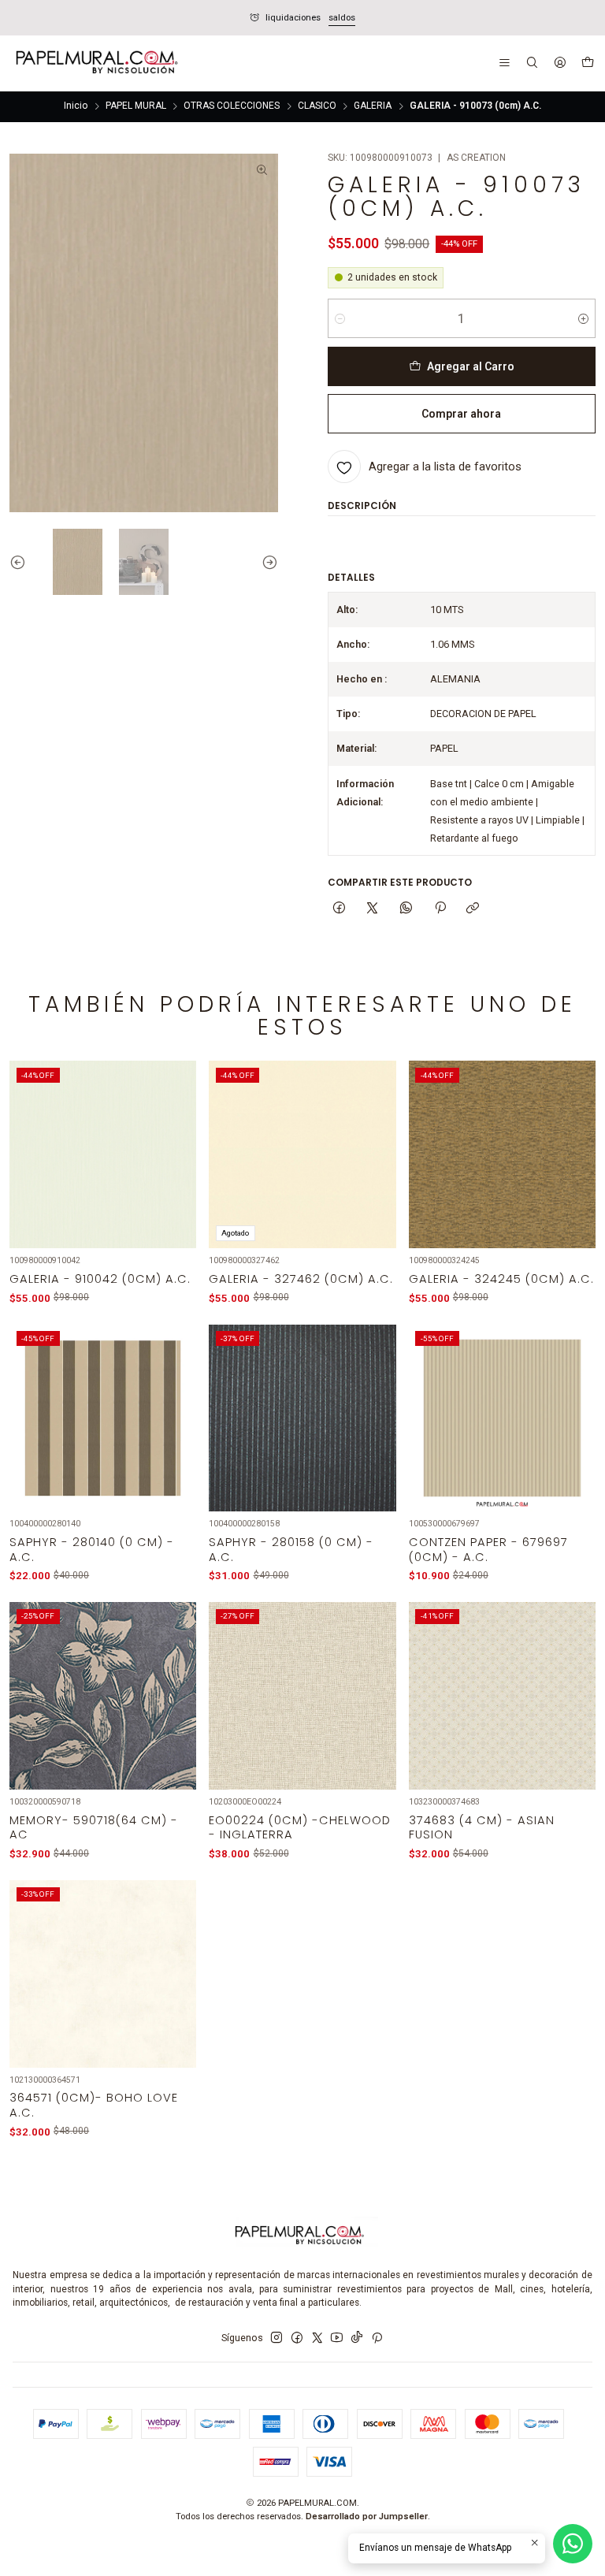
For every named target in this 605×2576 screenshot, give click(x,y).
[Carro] (587, 64)
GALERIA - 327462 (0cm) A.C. (301, 1279)
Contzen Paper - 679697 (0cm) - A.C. (488, 1549)
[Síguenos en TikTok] (357, 2338)
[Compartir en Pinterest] (440, 909)
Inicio (76, 106)
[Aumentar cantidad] (583, 318)
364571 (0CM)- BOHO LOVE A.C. (94, 2105)
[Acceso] (560, 63)
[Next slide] (266, 562)
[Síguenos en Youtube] (337, 2338)
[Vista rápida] (176, 1172)
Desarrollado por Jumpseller (367, 2517)
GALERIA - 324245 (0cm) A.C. (501, 1279)
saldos (60, 18)
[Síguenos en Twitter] (317, 2338)
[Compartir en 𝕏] (373, 909)
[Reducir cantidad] (340, 318)
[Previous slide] (21, 562)
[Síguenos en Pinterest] (377, 2338)
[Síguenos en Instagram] (277, 2338)
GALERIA (373, 106)
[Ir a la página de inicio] (95, 64)
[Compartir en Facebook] (340, 909)
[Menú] (505, 63)
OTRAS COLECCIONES (232, 106)
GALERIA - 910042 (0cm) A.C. (100, 1279)
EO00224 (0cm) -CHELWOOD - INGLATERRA (300, 1827)
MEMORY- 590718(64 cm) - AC (94, 1827)
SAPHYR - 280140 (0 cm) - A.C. (92, 1549)
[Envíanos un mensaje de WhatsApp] (573, 2544)
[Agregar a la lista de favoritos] (176, 1137)
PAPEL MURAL (136, 106)
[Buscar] (532, 63)
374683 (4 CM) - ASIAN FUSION (482, 1827)
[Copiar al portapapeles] (473, 909)
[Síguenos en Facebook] (297, 2338)
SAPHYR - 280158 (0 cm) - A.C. (291, 1549)
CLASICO (317, 106)
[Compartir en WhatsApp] (406, 909)
